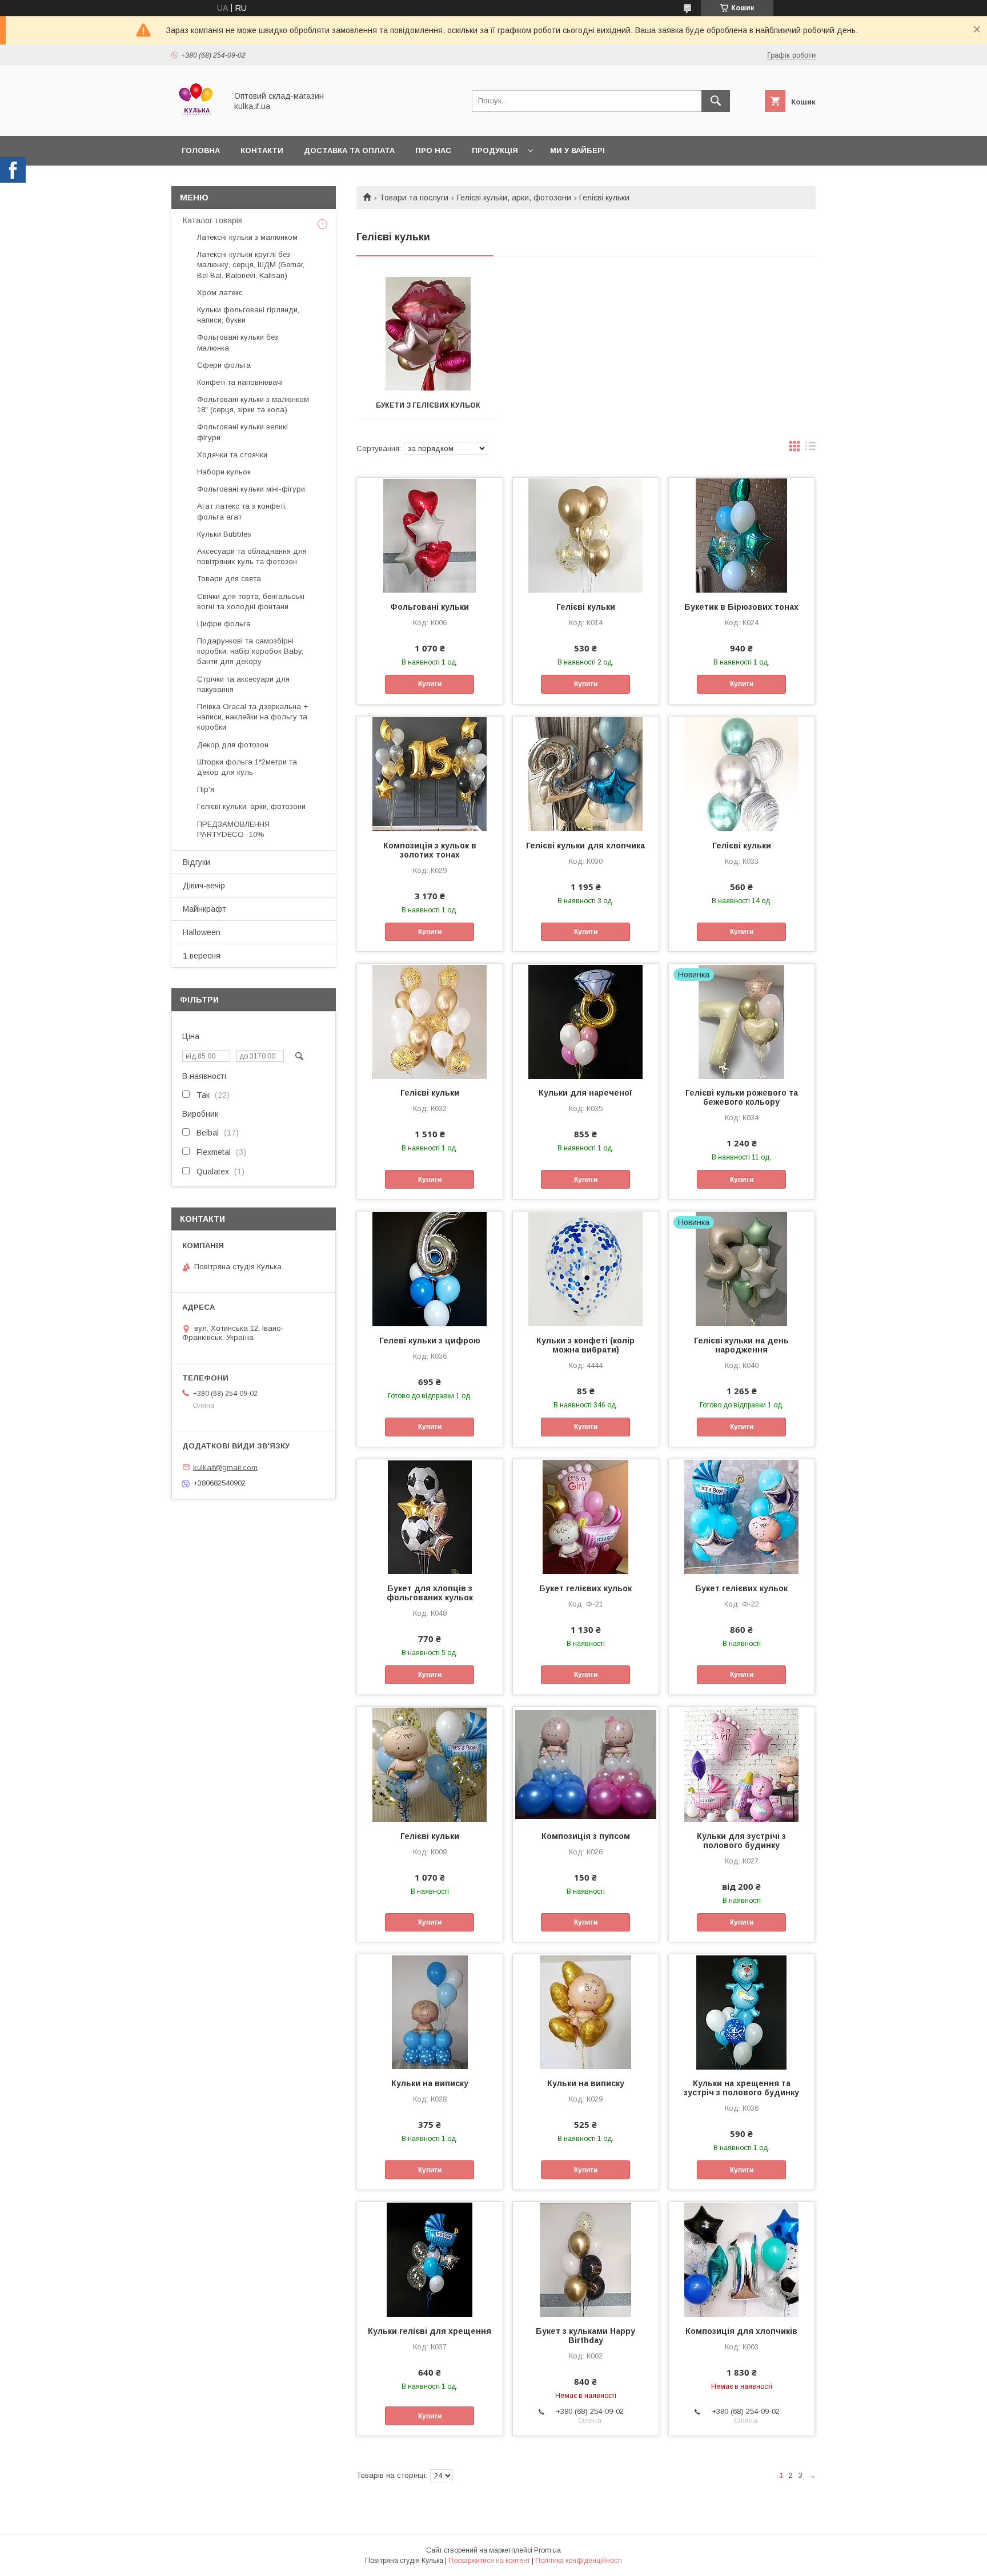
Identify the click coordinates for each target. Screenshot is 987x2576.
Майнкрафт (204, 909)
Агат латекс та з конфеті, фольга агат (242, 511)
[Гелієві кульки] (586, 535)
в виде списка (811, 449)
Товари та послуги (414, 198)
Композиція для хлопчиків (741, 2331)
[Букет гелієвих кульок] (586, 1516)
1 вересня (202, 956)
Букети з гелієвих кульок (428, 405)
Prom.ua (547, 2550)
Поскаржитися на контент (489, 2561)
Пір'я (206, 789)
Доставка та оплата (349, 150)
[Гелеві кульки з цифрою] (430, 1269)
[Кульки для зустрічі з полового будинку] (742, 1764)
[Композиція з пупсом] (586, 1764)
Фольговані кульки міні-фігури (251, 489)
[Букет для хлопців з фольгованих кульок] (430, 1516)
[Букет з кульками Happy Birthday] (586, 2259)
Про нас (433, 150)
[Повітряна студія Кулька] (196, 121)
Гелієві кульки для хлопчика (585, 846)
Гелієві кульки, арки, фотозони (514, 198)
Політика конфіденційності (579, 2561)
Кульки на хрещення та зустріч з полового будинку (741, 2088)
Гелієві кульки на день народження (741, 1345)
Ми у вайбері (577, 150)
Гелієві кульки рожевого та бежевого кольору (742, 1097)
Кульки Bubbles (224, 534)
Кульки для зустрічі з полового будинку (741, 1841)
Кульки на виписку (430, 2083)
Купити (430, 684)
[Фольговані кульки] (430, 535)
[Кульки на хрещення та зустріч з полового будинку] (742, 2011)
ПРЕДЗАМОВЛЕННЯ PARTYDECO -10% (233, 829)
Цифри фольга (224, 624)
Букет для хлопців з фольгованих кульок (430, 1593)
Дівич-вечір (204, 885)
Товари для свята (229, 579)
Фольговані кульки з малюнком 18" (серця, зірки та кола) (253, 404)
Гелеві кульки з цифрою (430, 1341)
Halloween (202, 932)
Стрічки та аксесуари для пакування (243, 684)
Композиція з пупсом (586, 1836)
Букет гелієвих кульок (585, 1588)
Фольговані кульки (430, 607)
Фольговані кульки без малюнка (238, 342)
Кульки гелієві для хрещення (430, 2331)
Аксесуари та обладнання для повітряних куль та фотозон (252, 556)
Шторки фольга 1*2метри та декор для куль (247, 767)
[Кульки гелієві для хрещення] (430, 2259)
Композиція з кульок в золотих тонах (430, 850)
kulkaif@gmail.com (225, 1467)
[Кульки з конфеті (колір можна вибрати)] (586, 1269)
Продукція (495, 150)
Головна (201, 150)
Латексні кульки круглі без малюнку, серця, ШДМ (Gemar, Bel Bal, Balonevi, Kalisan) (251, 265)
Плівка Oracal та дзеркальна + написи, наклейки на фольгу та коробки (252, 717)
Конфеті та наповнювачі (240, 382)
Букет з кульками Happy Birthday (585, 2336)
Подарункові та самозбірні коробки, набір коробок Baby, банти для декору (250, 651)
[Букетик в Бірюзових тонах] (742, 535)
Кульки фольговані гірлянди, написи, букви (248, 315)
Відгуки (196, 862)
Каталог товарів (212, 220)
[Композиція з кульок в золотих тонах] (430, 774)
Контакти (262, 150)
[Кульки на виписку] (430, 2011)
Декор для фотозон (233, 745)
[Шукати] (716, 101)
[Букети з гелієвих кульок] (428, 334)
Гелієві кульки (586, 607)
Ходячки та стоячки (232, 455)
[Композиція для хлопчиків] (742, 2259)
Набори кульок (224, 472)
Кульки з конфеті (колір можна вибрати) (585, 1345)
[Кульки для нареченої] (586, 1021)
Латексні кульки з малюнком (247, 237)
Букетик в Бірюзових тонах (741, 607)
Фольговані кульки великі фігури (242, 432)
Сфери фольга (224, 365)
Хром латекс (220, 293)
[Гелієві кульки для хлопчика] (586, 774)
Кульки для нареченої (585, 1093)
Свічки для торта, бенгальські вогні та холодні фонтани (251, 601)
